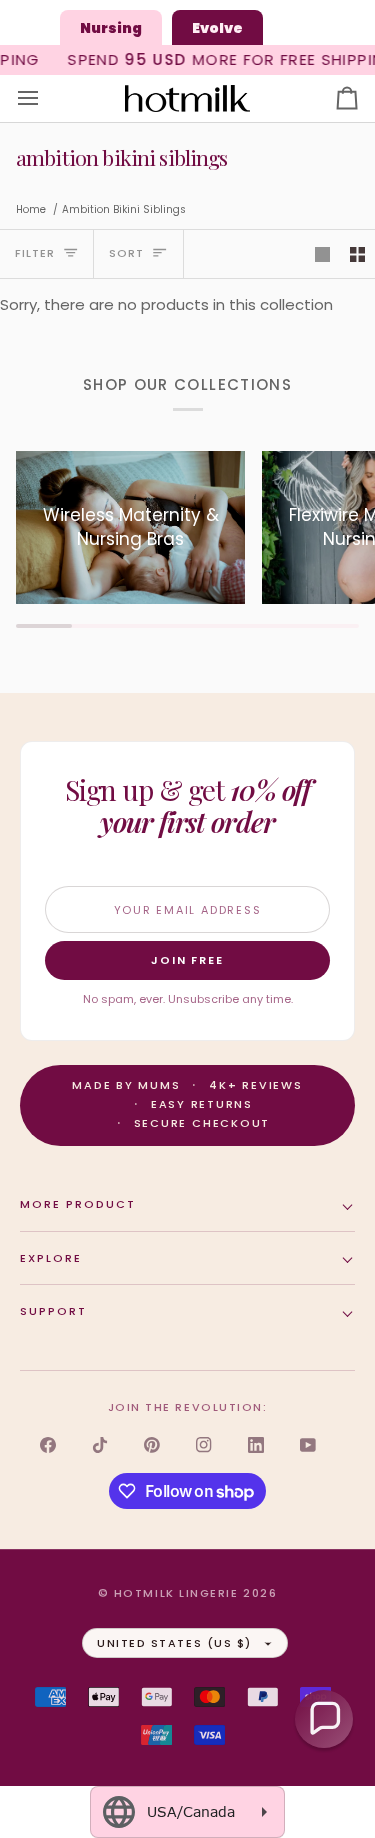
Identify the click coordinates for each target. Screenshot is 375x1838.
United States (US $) (174, 1643)
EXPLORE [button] (51, 1258)
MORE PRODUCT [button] (78, 1204)
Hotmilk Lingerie (176, 1593)
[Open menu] (46, 99)
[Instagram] (204, 1445)
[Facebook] (48, 1445)
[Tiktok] (100, 1445)
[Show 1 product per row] (322, 254)
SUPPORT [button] (53, 1311)
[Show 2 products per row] (357, 254)
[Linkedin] (256, 1445)
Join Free (188, 960)
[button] (324, 1719)
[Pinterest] (152, 1445)
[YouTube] (308, 1445)
